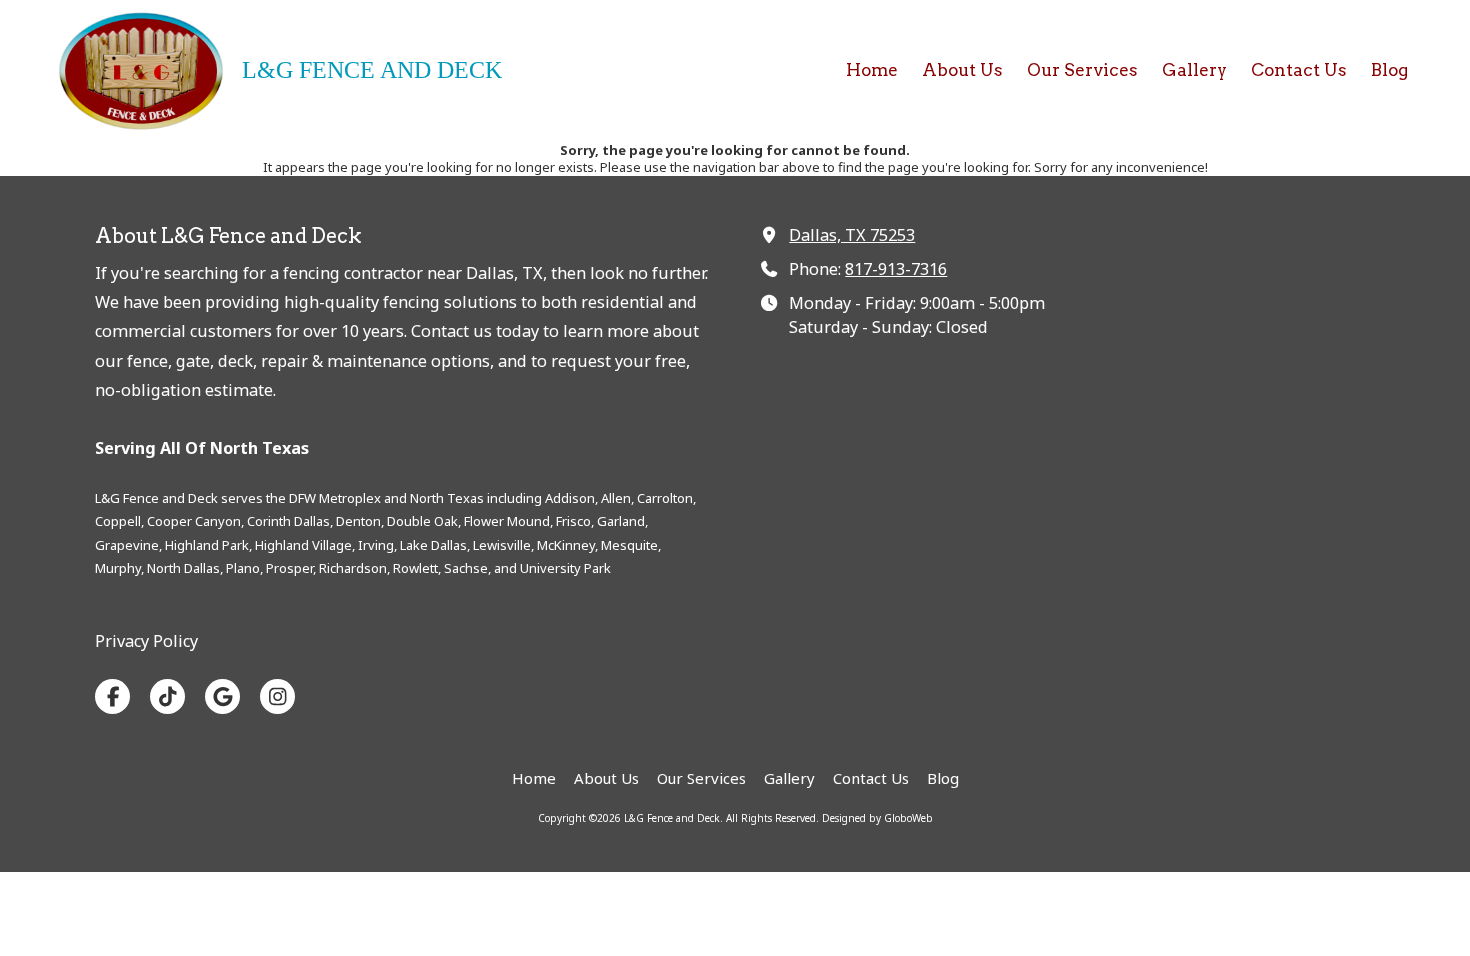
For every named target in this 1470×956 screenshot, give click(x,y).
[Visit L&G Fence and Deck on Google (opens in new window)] (222, 696)
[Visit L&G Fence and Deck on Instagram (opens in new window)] (277, 696)
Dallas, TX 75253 (852, 235)
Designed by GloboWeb (877, 818)
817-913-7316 (896, 269)
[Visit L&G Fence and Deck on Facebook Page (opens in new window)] (112, 696)
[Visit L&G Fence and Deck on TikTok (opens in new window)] (167, 696)
